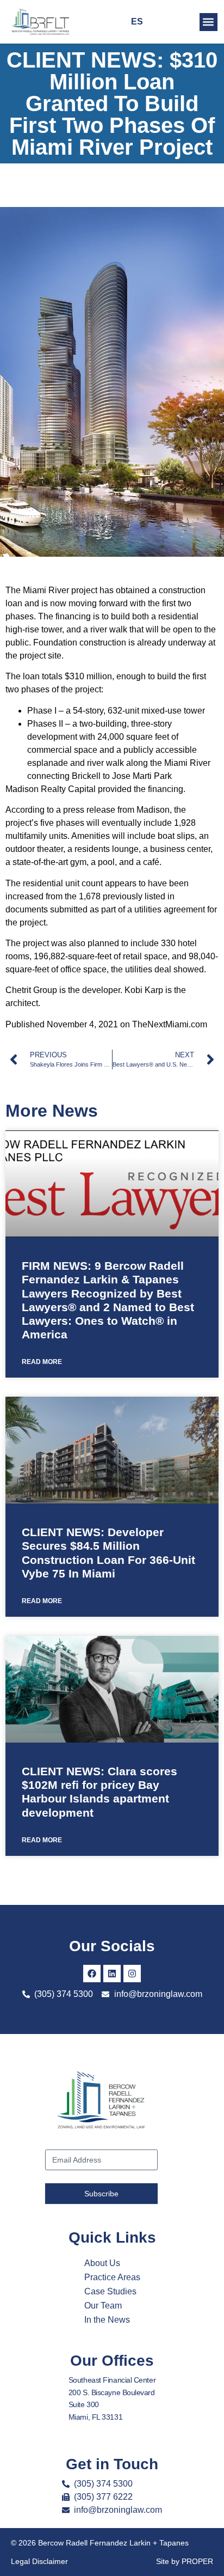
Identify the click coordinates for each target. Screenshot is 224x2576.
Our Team (103, 2306)
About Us (102, 2263)
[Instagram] (132, 1974)
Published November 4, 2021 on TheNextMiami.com (106, 1024)
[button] (209, 22)
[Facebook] (92, 1974)
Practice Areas (112, 2277)
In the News (107, 2320)
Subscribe (101, 2194)
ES (137, 22)
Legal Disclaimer (39, 2561)
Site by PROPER (185, 2561)
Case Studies (110, 2291)
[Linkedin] (112, 1974)
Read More (42, 1362)
